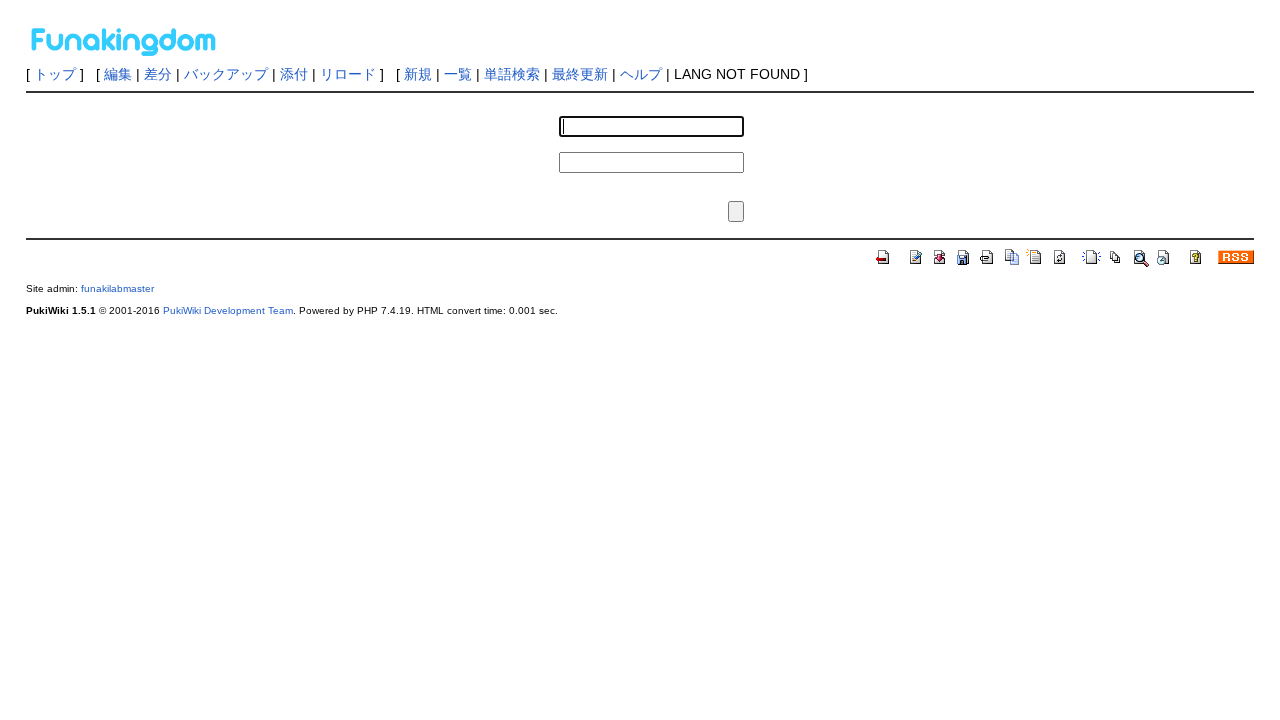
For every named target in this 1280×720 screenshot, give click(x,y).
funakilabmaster (117, 288)
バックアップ (226, 74)
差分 (158, 74)
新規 (418, 74)
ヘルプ (641, 74)
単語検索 (512, 74)
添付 (294, 74)
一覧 (458, 74)
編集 (118, 74)
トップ (55, 74)
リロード (348, 74)
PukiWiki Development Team (228, 310)
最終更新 (580, 74)
